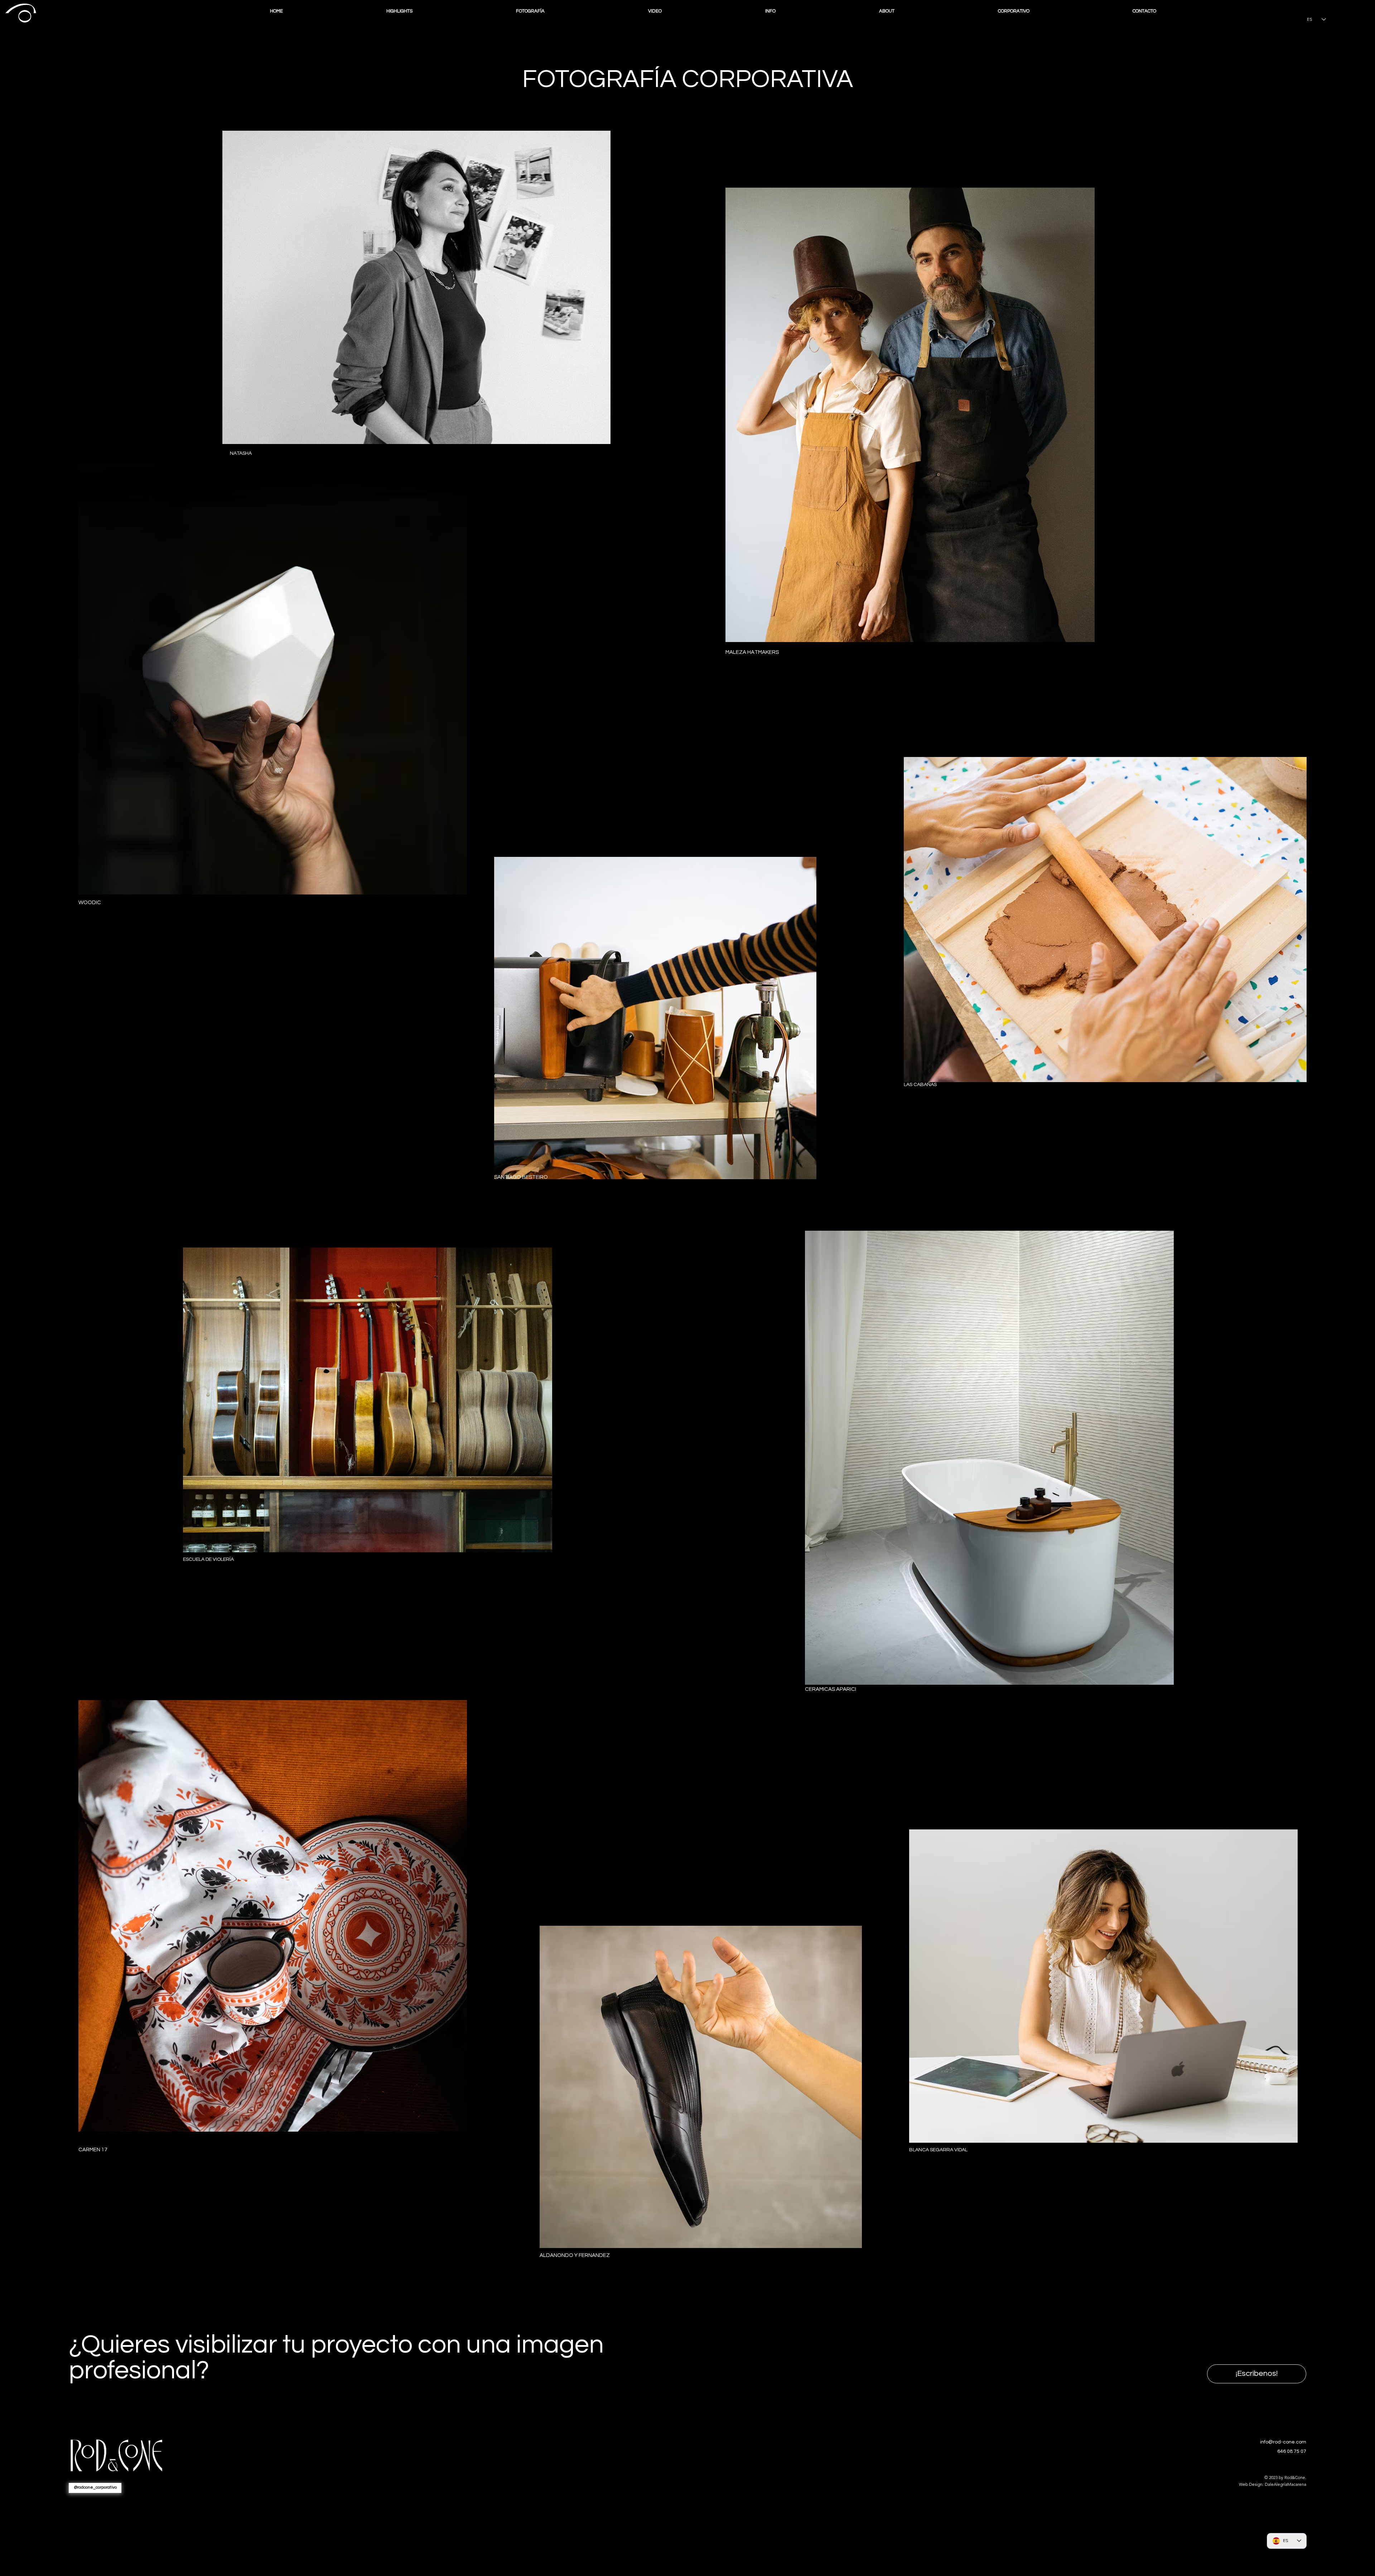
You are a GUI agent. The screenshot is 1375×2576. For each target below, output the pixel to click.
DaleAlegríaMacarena (1285, 2484)
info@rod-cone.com (1283, 2442)
